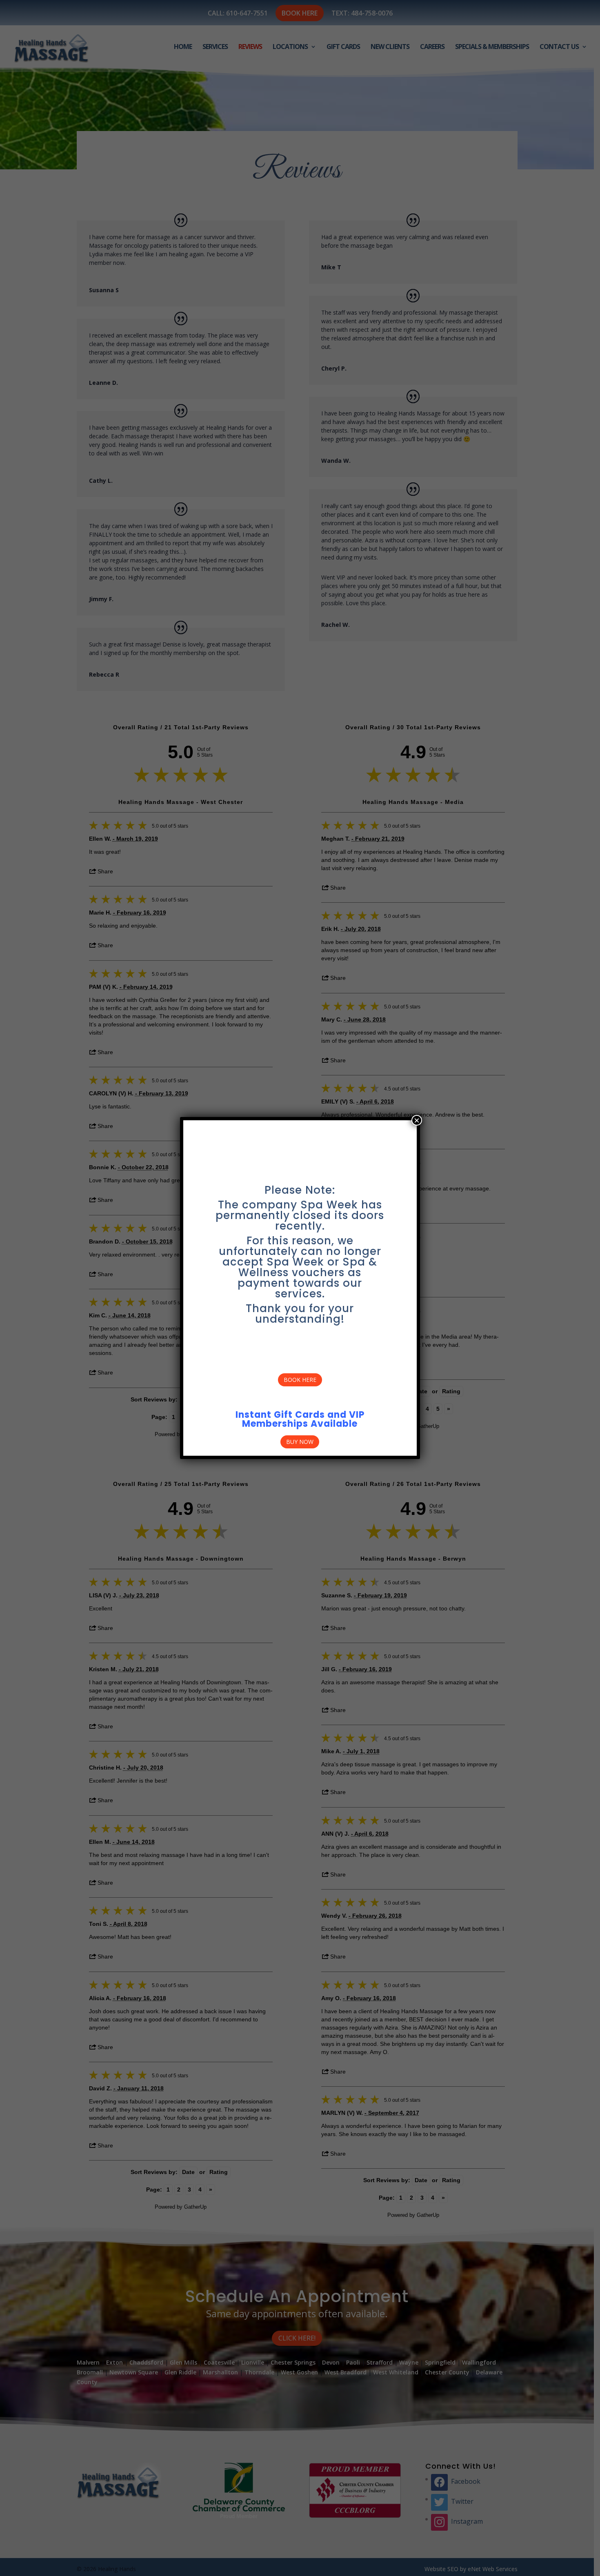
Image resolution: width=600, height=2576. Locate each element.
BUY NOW (300, 1442)
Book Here (300, 1380)
